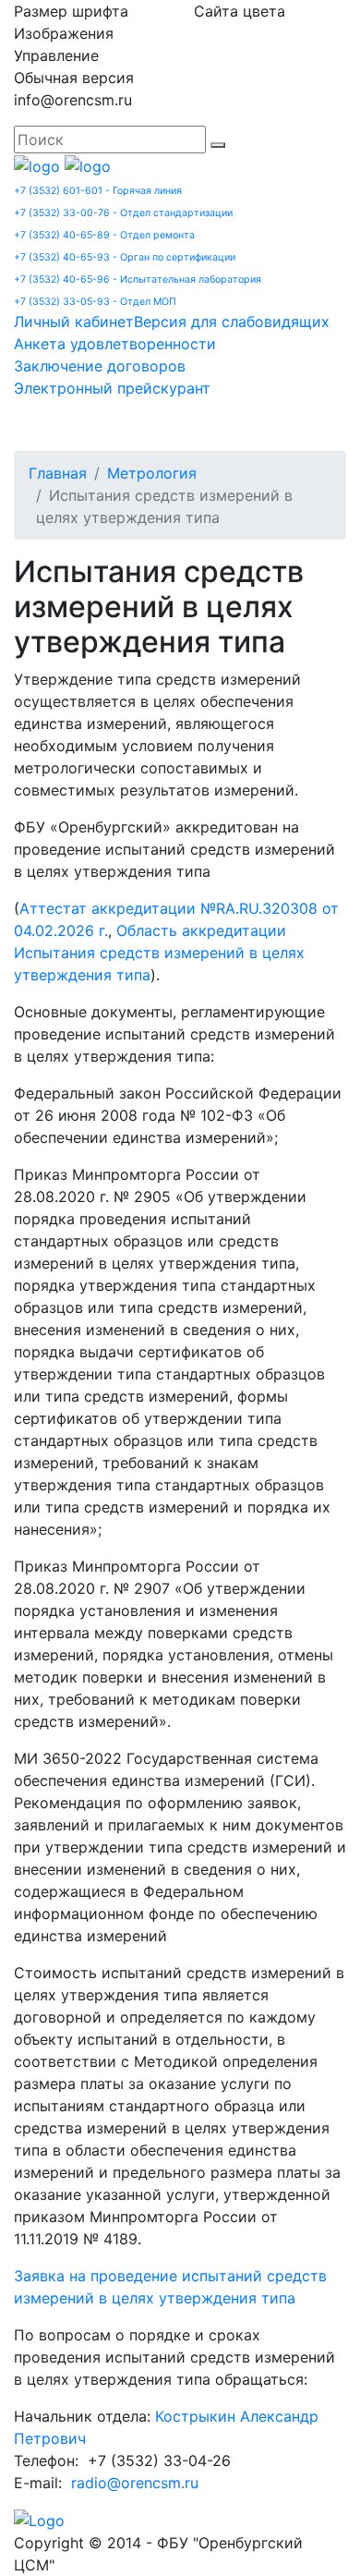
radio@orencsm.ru (135, 2483)
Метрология (152, 473)
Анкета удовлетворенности (115, 344)
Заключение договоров (100, 366)
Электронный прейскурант (112, 388)
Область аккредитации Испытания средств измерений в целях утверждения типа (159, 953)
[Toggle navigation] (54, 425)
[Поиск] (218, 145)
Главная (58, 473)
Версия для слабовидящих (232, 322)
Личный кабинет (74, 322)
